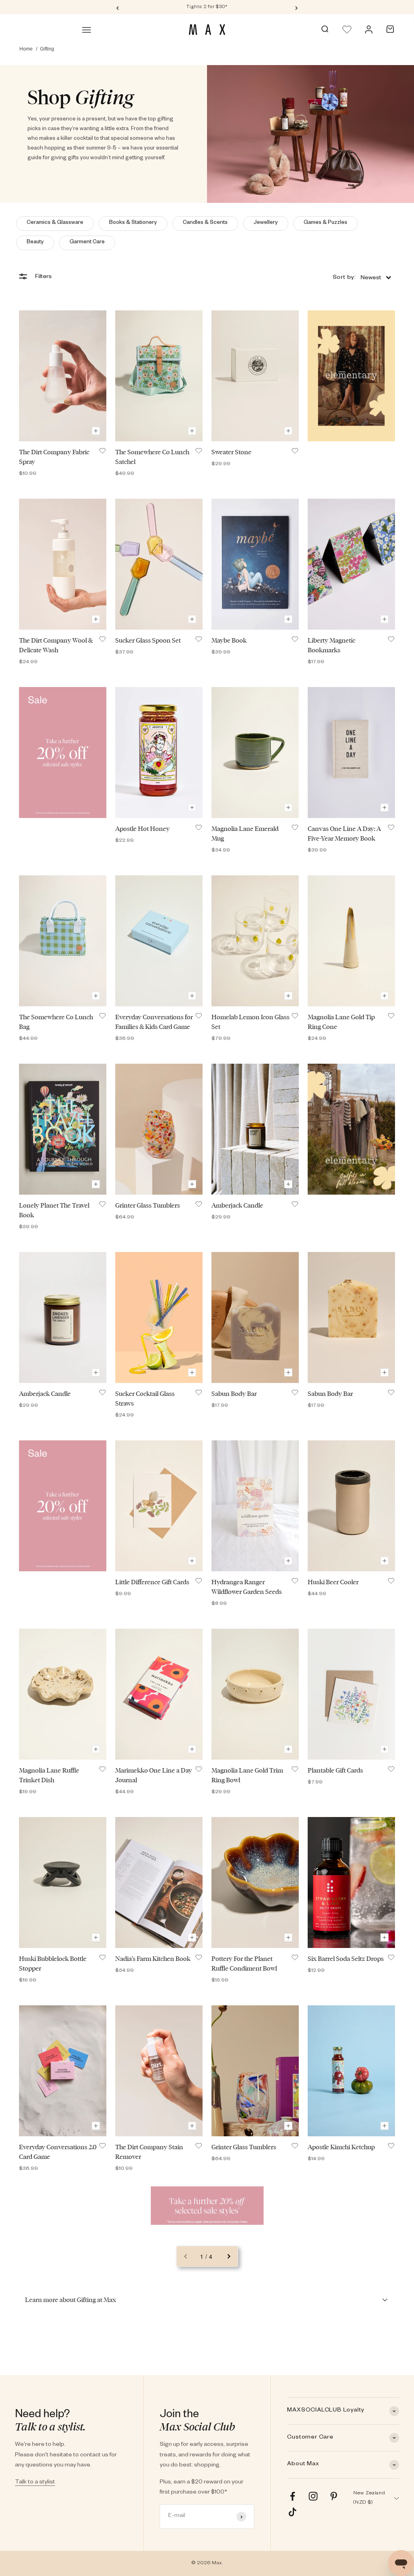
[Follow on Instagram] (313, 2496)
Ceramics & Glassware (55, 223)
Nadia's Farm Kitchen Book (153, 1959)
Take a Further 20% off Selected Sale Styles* (207, 7)
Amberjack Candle (237, 1205)
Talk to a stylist (35, 2483)
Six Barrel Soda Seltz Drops (346, 1959)
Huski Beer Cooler (333, 1582)
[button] (362, 277)
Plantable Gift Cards (335, 1770)
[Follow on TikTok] (293, 2512)
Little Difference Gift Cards (152, 1582)
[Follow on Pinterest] (334, 2496)
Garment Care (87, 243)
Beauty (35, 243)
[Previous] (117, 7)
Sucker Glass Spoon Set (148, 640)
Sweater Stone (231, 452)
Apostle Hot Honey (143, 829)
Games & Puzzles (325, 223)
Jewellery (266, 223)
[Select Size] (96, 431)
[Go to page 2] (228, 2256)
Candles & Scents (205, 223)
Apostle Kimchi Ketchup (341, 2147)
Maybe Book (229, 640)
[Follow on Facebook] (293, 2496)
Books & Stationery (133, 223)
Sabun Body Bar (234, 1394)
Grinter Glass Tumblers (148, 1205)
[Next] (297, 7)
